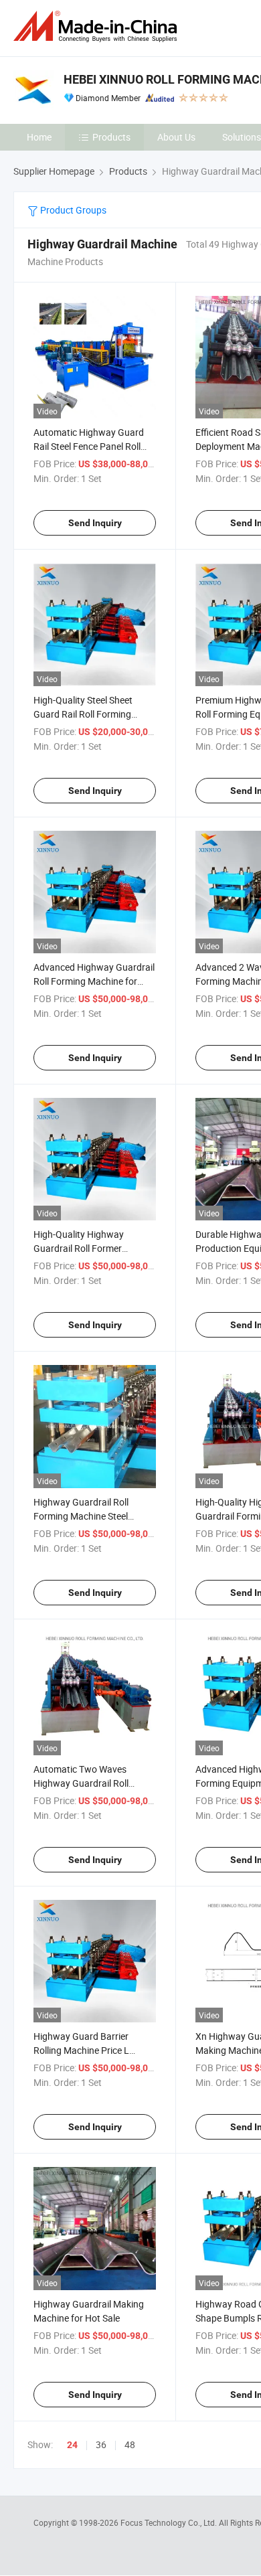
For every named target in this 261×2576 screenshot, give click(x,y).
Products (111, 137)
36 (101, 2444)
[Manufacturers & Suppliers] (98, 26)
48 (130, 2444)
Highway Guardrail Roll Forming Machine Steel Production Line (81, 1516)
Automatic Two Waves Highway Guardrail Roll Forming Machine (81, 1783)
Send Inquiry (95, 523)
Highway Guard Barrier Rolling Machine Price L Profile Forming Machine (84, 2050)
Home (39, 137)
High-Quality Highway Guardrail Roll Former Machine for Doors (79, 1248)
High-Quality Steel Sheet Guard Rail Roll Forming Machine (83, 714)
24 (72, 2445)
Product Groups (72, 210)
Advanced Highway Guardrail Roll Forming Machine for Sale (94, 981)
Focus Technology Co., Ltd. (170, 2522)
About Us (176, 137)
